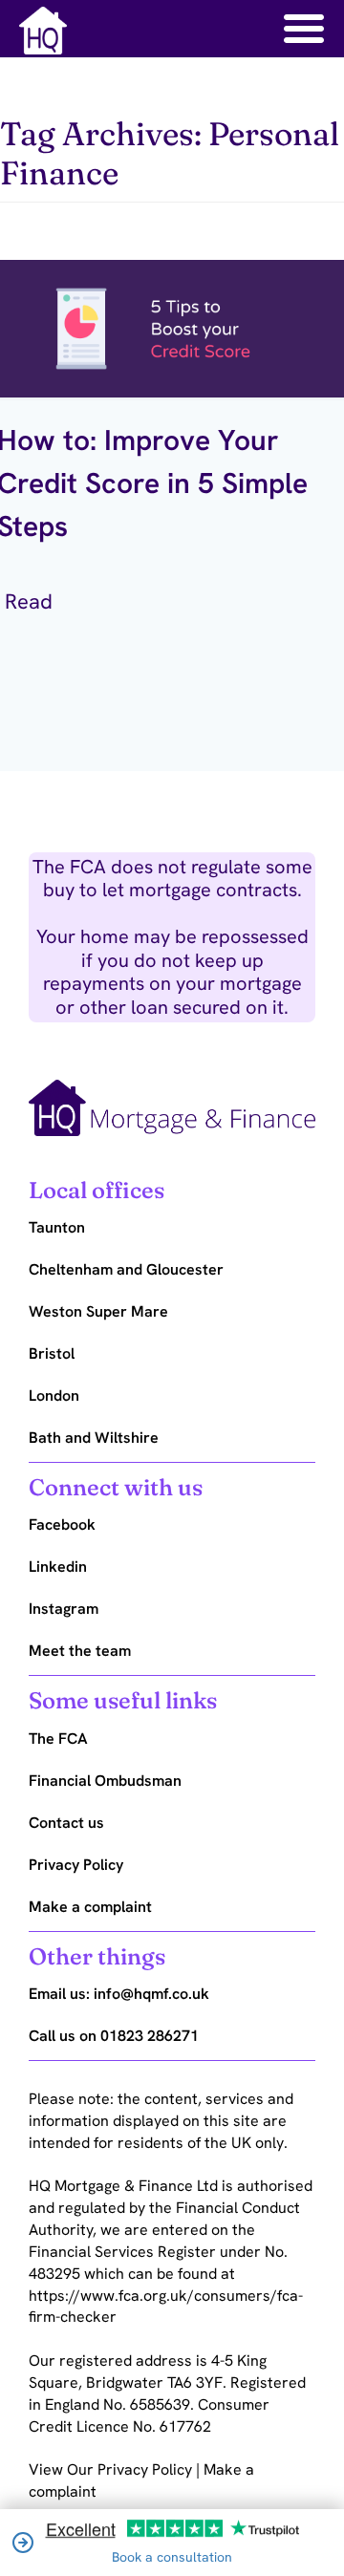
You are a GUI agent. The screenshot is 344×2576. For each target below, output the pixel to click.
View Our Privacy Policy (112, 2469)
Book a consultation (172, 2557)
